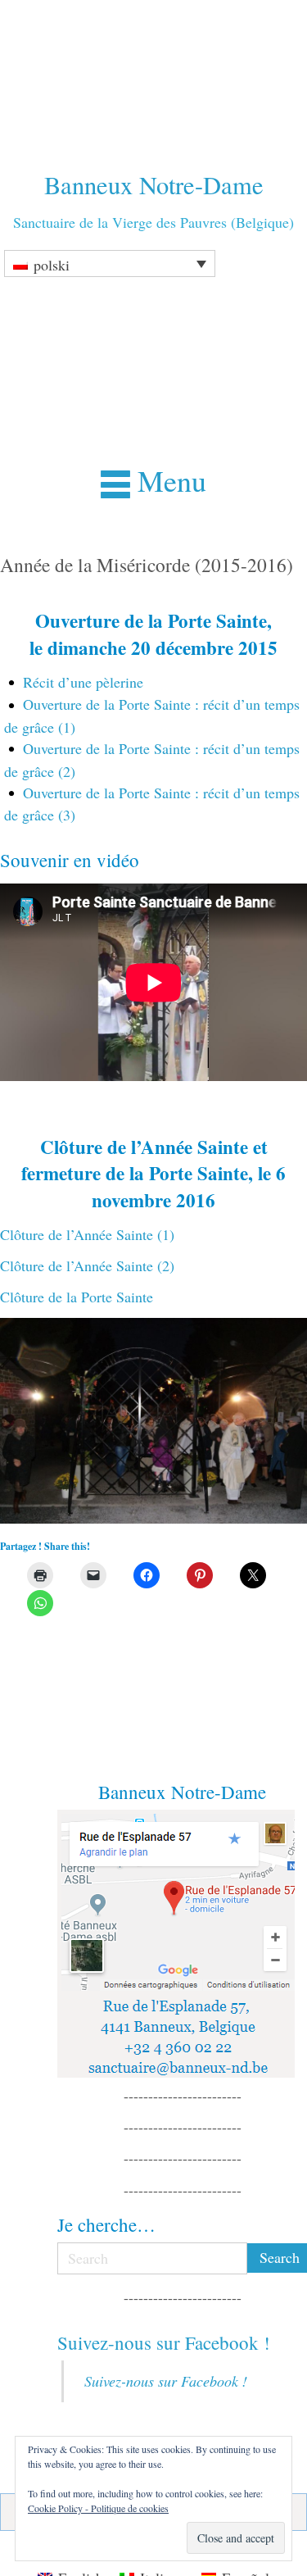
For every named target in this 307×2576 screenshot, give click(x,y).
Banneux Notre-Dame (154, 185)
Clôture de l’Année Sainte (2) (87, 1265)
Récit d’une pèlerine (83, 682)
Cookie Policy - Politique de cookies (98, 2508)
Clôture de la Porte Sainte (77, 1297)
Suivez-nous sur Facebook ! (164, 2342)
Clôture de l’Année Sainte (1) (87, 1234)
